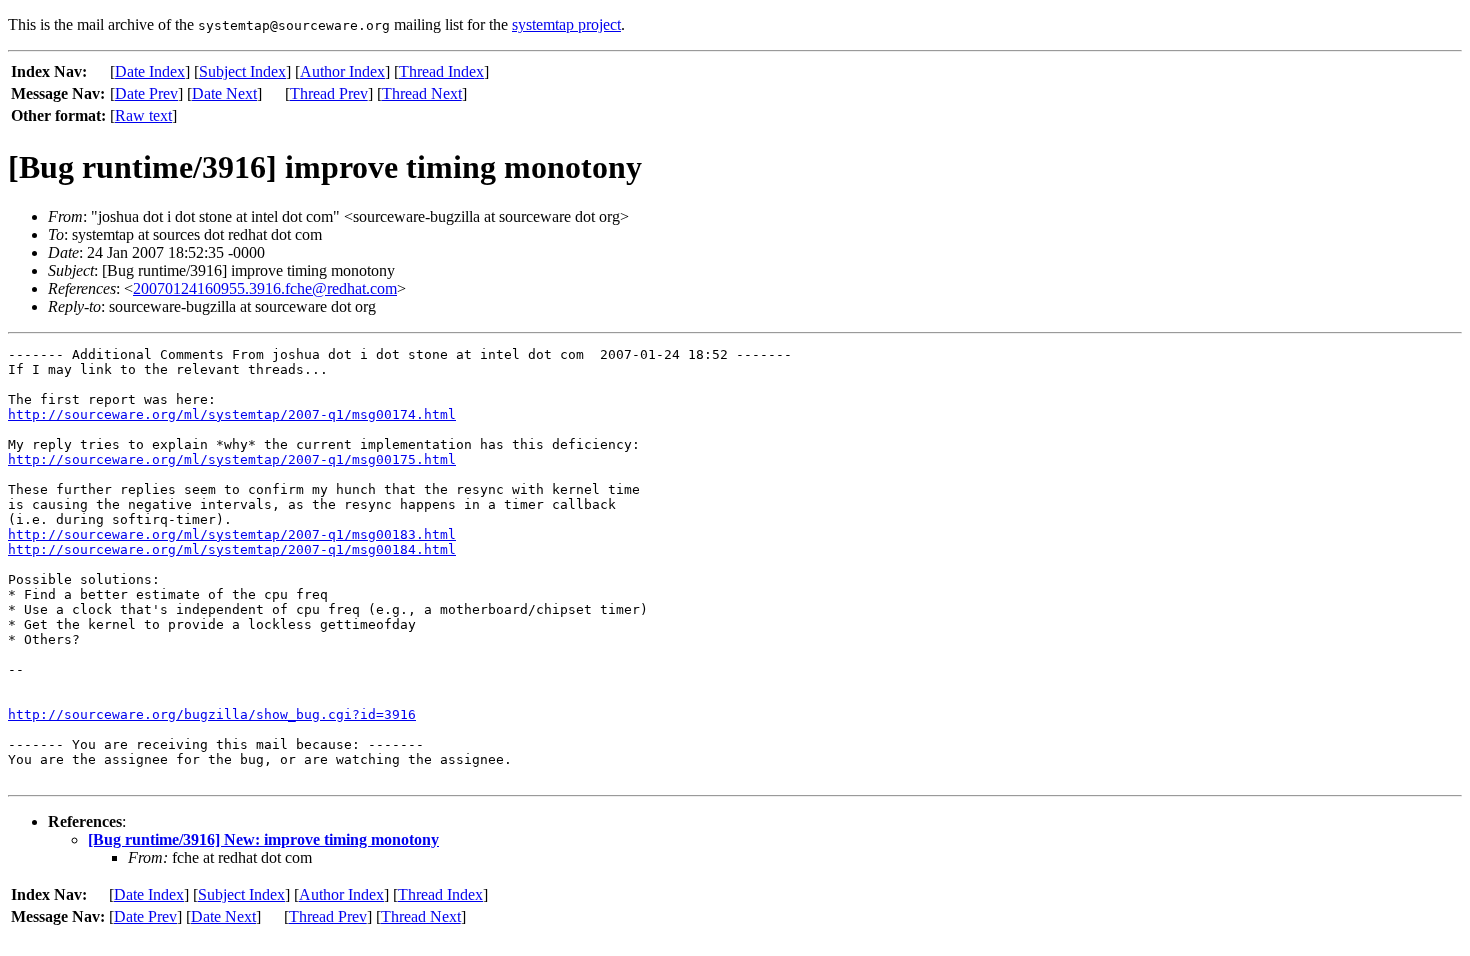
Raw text (143, 115)
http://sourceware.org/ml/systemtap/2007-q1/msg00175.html (232, 459)
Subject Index (242, 71)
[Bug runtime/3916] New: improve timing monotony (263, 839)
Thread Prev (329, 93)
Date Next (224, 93)
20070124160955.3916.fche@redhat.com (265, 288)
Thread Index (441, 71)
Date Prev (146, 93)
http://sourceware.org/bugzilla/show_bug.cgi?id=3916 (212, 714)
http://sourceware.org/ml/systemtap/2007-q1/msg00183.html (232, 534)
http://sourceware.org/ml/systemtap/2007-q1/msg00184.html (232, 549)
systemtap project (566, 24)
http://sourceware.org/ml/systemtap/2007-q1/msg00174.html (232, 414)
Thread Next (422, 93)
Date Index (150, 71)
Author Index (342, 71)
